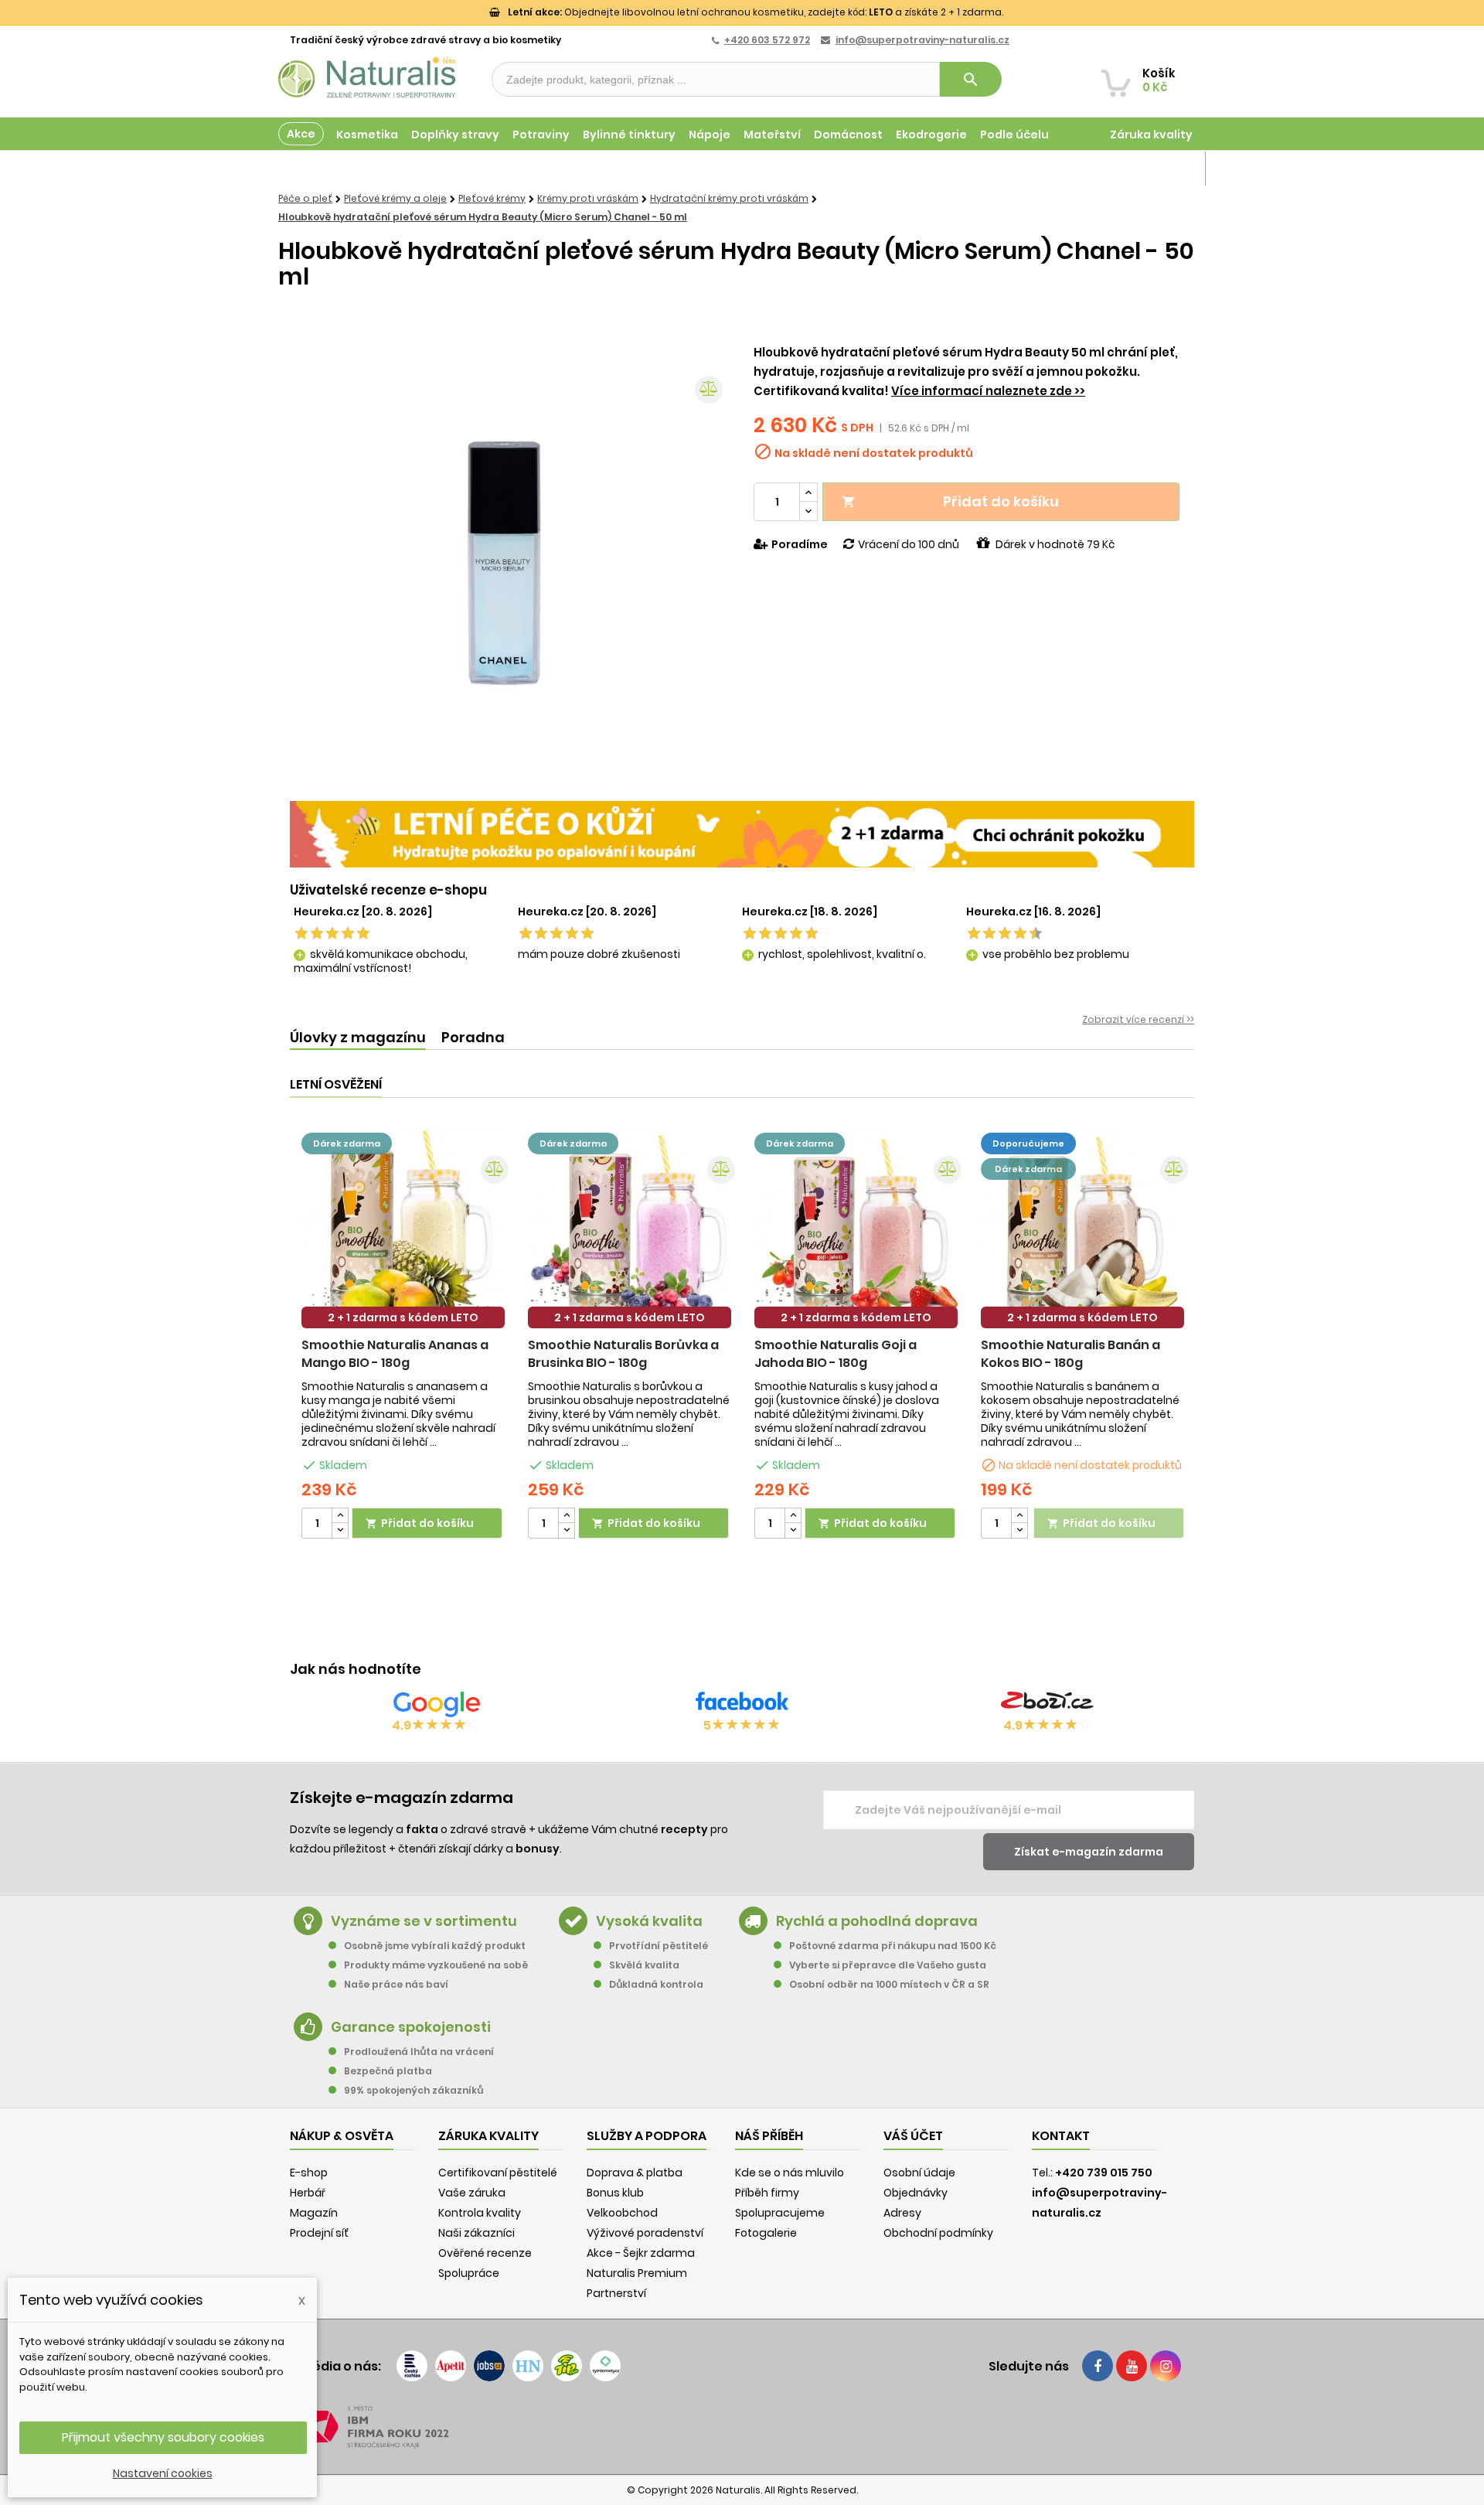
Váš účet (913, 2136)
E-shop (309, 2173)
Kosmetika (367, 135)
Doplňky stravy (455, 135)
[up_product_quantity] (340, 1516)
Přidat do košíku (950, 501)
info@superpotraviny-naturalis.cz (922, 40)
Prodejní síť (319, 2233)
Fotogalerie (766, 2233)
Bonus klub (615, 2193)
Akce (301, 134)
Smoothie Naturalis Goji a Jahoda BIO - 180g (836, 1354)
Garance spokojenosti (411, 2027)
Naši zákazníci (477, 2233)
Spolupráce (469, 2273)
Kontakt (1061, 2136)
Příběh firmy (767, 2193)
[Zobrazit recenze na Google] (437, 1704)
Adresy (902, 2213)
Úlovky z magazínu (358, 1037)
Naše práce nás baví (396, 1984)
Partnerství (616, 2293)
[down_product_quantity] (340, 1530)
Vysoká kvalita (649, 1921)
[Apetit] (451, 2366)
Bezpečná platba (388, 2071)
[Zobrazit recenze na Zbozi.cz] (1047, 1704)
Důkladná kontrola (656, 1984)
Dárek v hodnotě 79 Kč (1055, 544)
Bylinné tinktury (629, 135)
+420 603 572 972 (767, 40)
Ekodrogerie (931, 135)
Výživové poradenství (645, 2233)
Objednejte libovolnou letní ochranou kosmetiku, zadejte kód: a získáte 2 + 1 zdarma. (756, 12)
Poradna (473, 1037)
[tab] (358, 1038)
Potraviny (541, 135)
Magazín (1167, 169)
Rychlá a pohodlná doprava (877, 1921)
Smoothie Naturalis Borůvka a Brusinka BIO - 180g (623, 1354)
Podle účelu (1014, 135)
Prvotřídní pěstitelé (659, 1946)
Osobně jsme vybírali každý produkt (435, 1946)
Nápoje (710, 135)
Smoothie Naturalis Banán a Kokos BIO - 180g (1070, 1354)
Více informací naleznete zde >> (988, 391)
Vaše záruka (472, 2193)
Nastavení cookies (163, 2473)
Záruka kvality (1151, 135)
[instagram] (1166, 2366)
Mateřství (772, 135)
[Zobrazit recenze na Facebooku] (742, 1704)
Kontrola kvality (480, 2213)
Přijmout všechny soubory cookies (163, 2437)
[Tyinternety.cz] (605, 2366)
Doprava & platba (635, 2173)
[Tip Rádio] (567, 2366)
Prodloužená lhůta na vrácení (419, 2052)
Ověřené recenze (485, 2253)
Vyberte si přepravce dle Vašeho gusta (888, 1965)
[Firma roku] (742, 2427)
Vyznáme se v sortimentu (424, 1921)
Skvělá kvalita (644, 1965)
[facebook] (1098, 2366)
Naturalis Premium (637, 2273)
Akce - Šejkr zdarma (641, 2253)
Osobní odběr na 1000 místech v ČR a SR (889, 1984)
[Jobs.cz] (489, 2366)
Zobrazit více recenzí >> (1138, 1019)
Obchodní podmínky (938, 2233)
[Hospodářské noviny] (528, 2366)
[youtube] (1132, 2366)
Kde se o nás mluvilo (790, 2173)
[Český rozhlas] (412, 2366)
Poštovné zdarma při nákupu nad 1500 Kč (893, 1946)
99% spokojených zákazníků (414, 2090)
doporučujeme (1028, 1143)
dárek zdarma (347, 1143)
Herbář (308, 2193)
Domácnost (848, 135)
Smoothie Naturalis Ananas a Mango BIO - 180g (395, 1354)
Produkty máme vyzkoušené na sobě (436, 1965)
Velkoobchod (622, 2213)
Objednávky (916, 2193)
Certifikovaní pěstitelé (498, 2173)
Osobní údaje (919, 2173)
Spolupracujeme (780, 2213)
